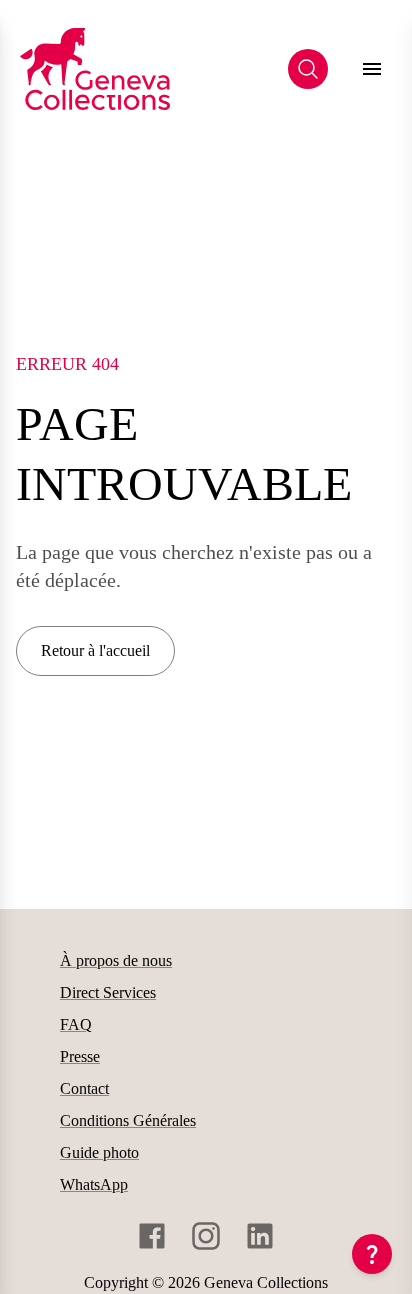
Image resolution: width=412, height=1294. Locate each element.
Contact (84, 1088)
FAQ (76, 1024)
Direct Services (108, 992)
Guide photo (99, 1152)
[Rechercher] (308, 69)
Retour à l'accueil (95, 650)
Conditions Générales (128, 1120)
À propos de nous (116, 960)
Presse (80, 1056)
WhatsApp (94, 1184)
